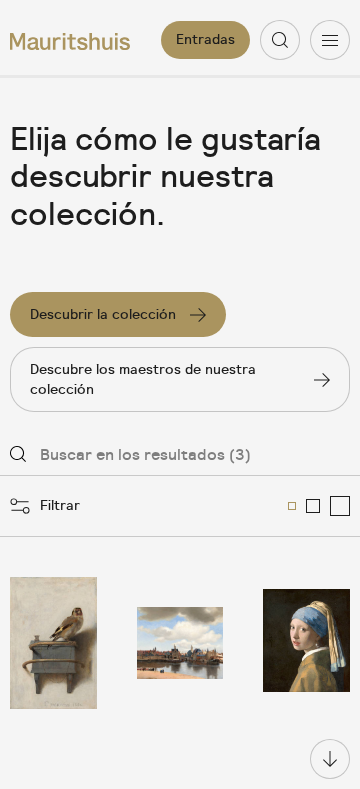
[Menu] (330, 40)
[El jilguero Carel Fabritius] (53, 643)
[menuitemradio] (292, 506)
